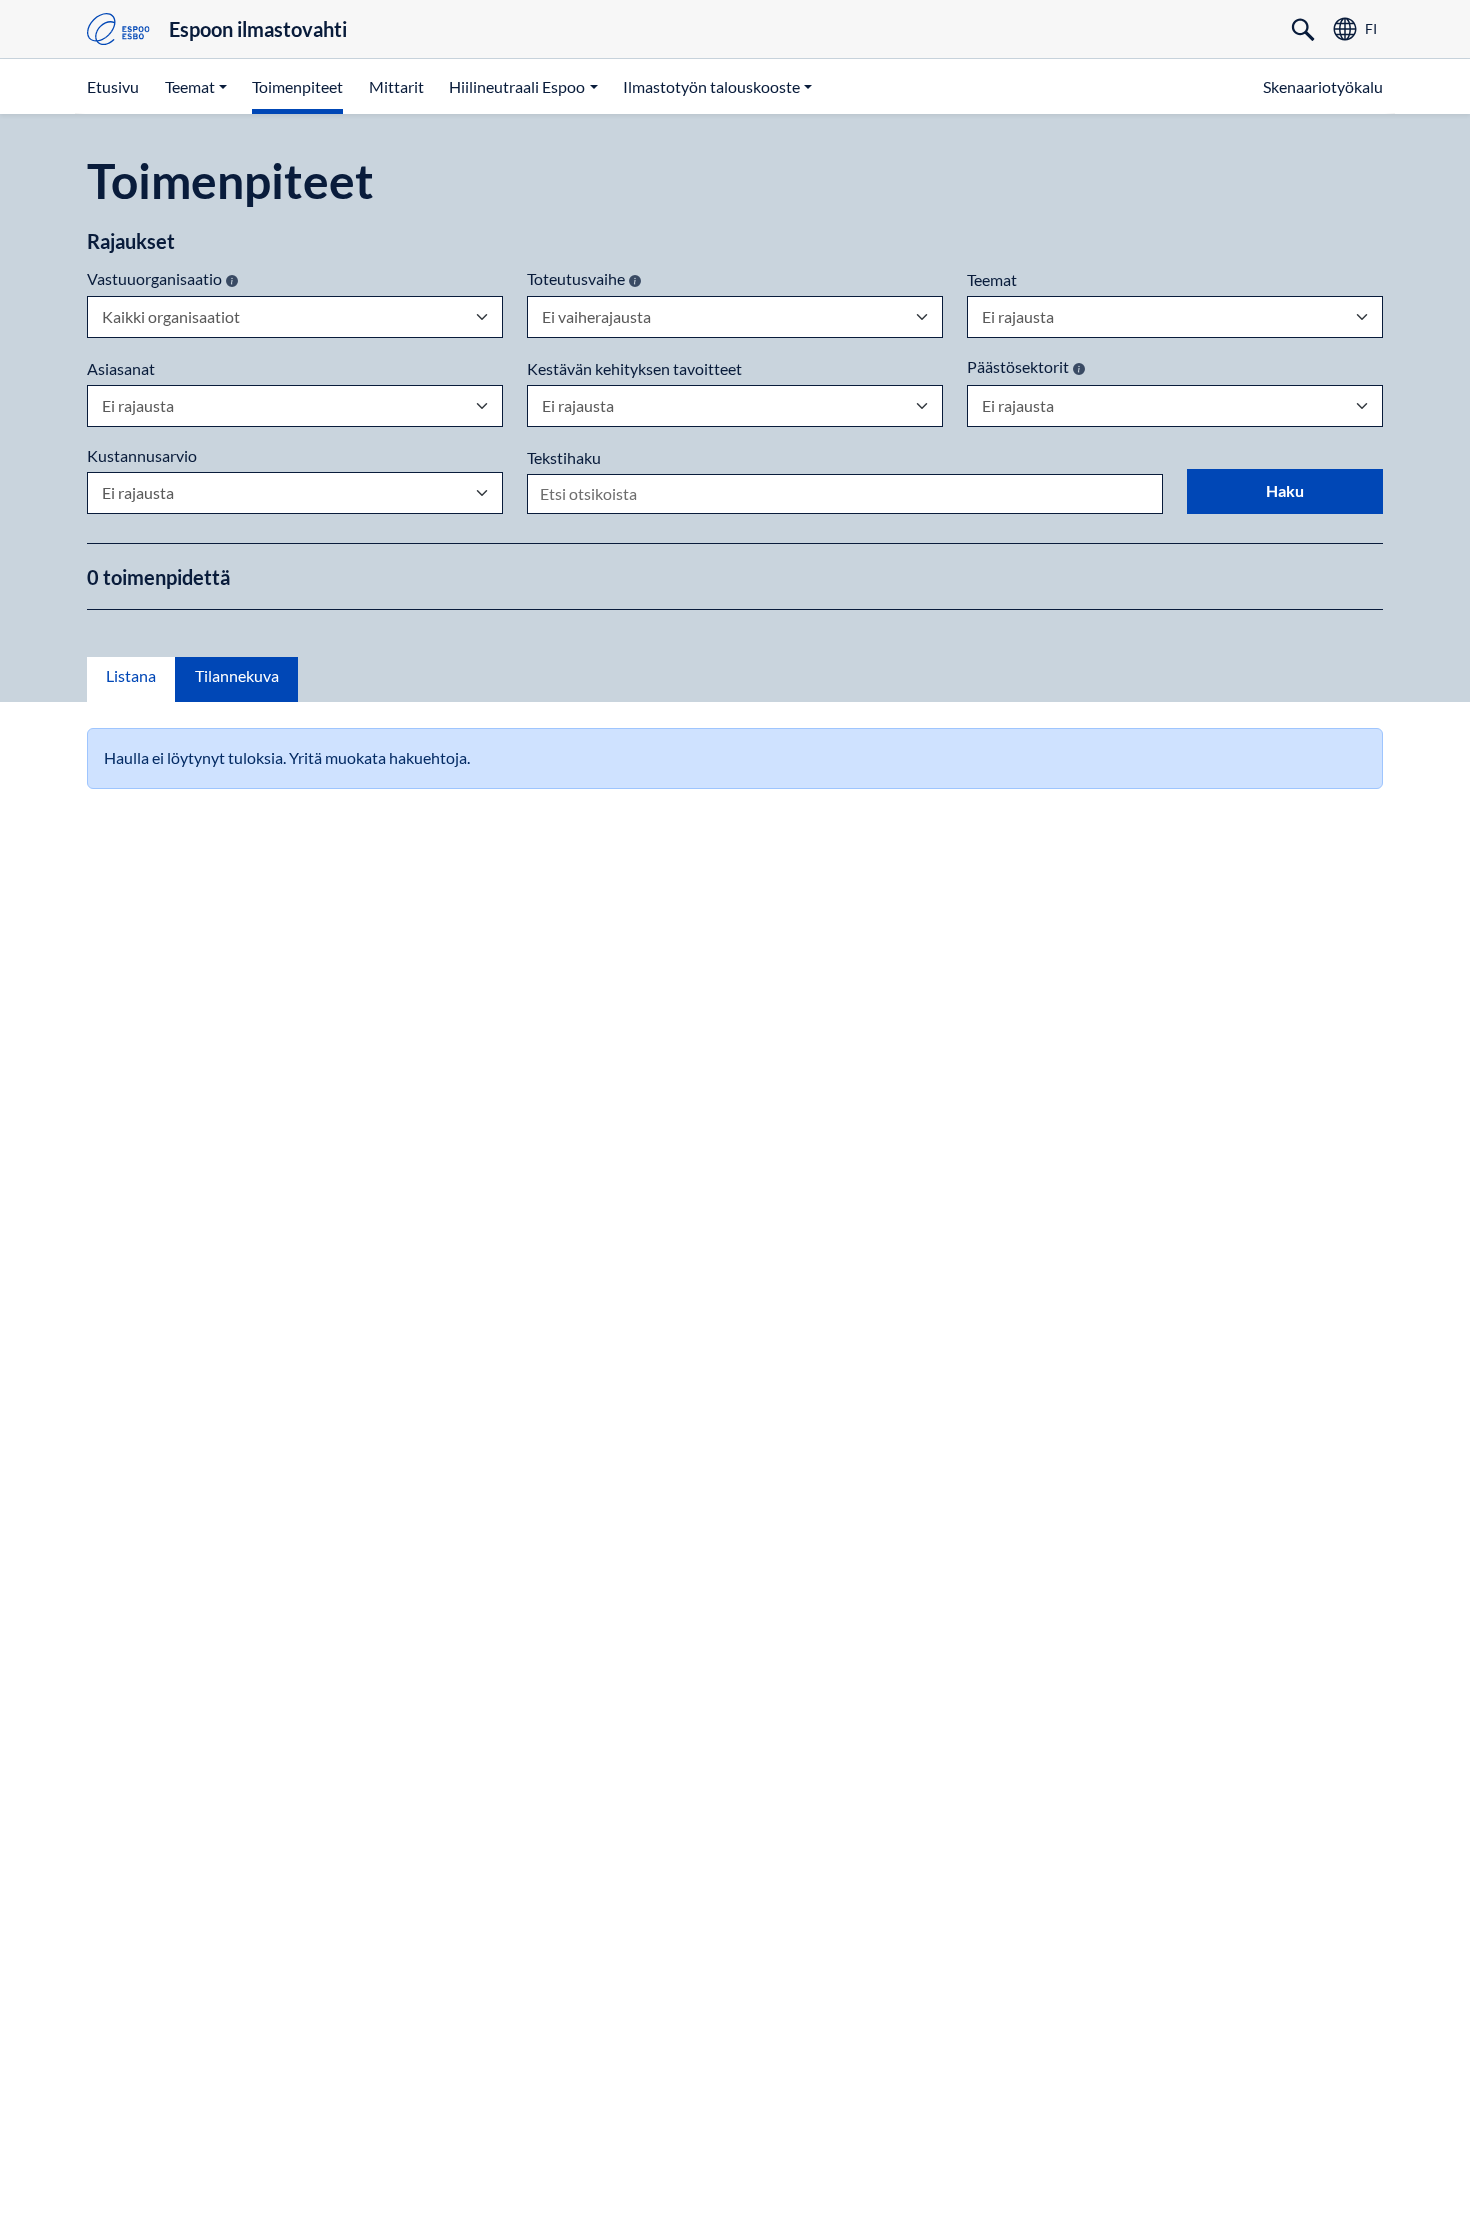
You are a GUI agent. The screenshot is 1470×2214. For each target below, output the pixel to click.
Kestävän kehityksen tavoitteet (634, 369)
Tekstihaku (564, 458)
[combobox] (101, 317)
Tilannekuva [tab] (237, 675)
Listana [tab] (131, 675)
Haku (1285, 490)
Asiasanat (121, 369)
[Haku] (1303, 29)
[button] (196, 86)
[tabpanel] (735, 758)
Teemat (992, 280)
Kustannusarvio (142, 456)
